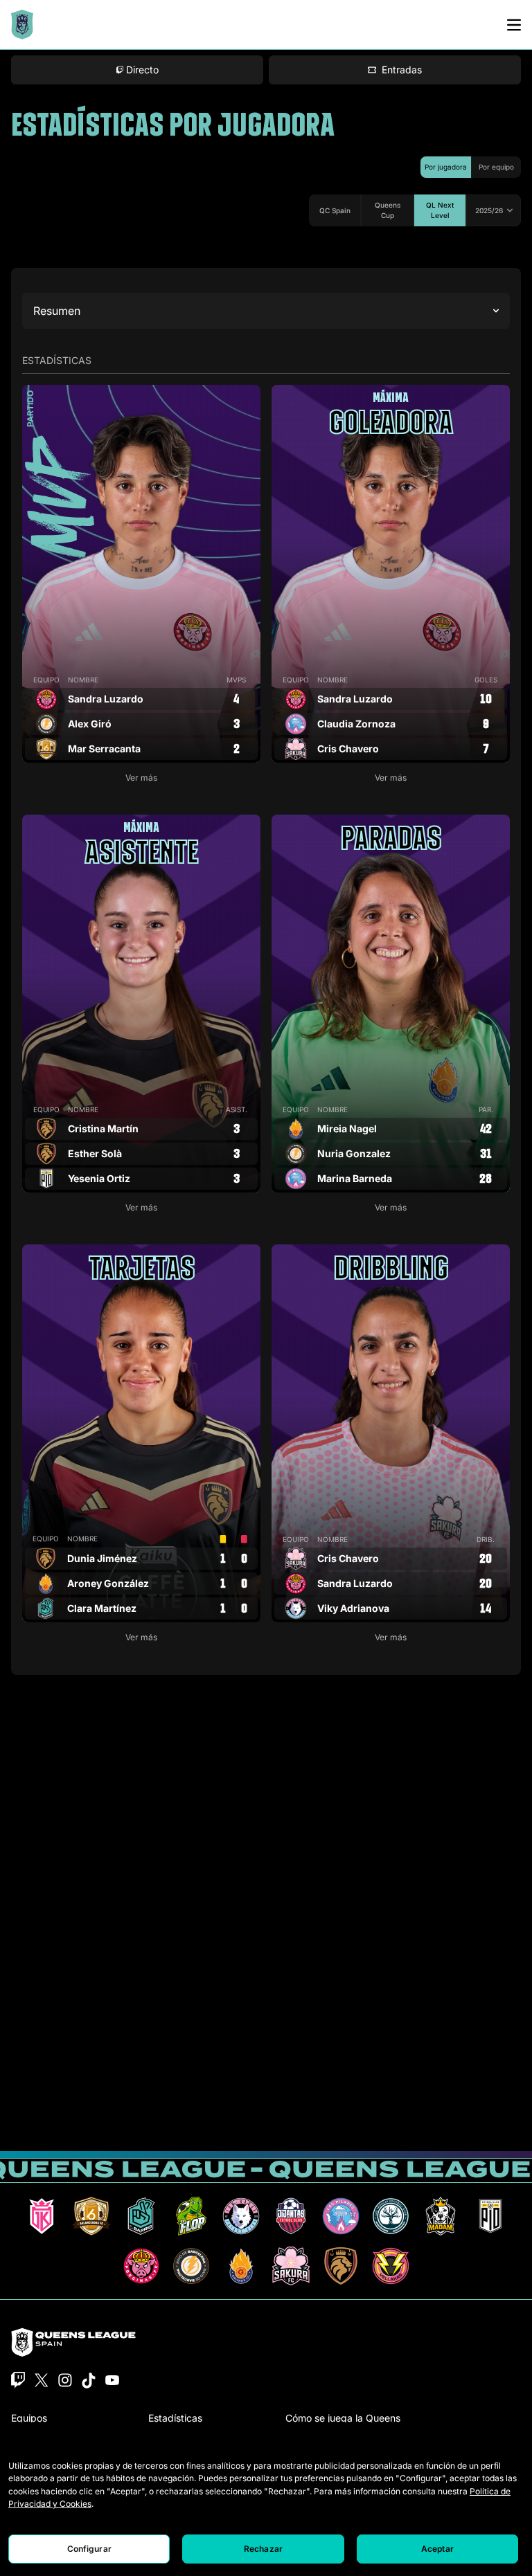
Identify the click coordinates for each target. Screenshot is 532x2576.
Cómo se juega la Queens (343, 2418)
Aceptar (437, 2549)
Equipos (29, 2418)
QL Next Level (440, 210)
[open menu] (514, 25)
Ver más (141, 778)
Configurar (89, 2549)
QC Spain (335, 210)
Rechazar (263, 2549)
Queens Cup (388, 210)
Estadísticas (175, 2418)
